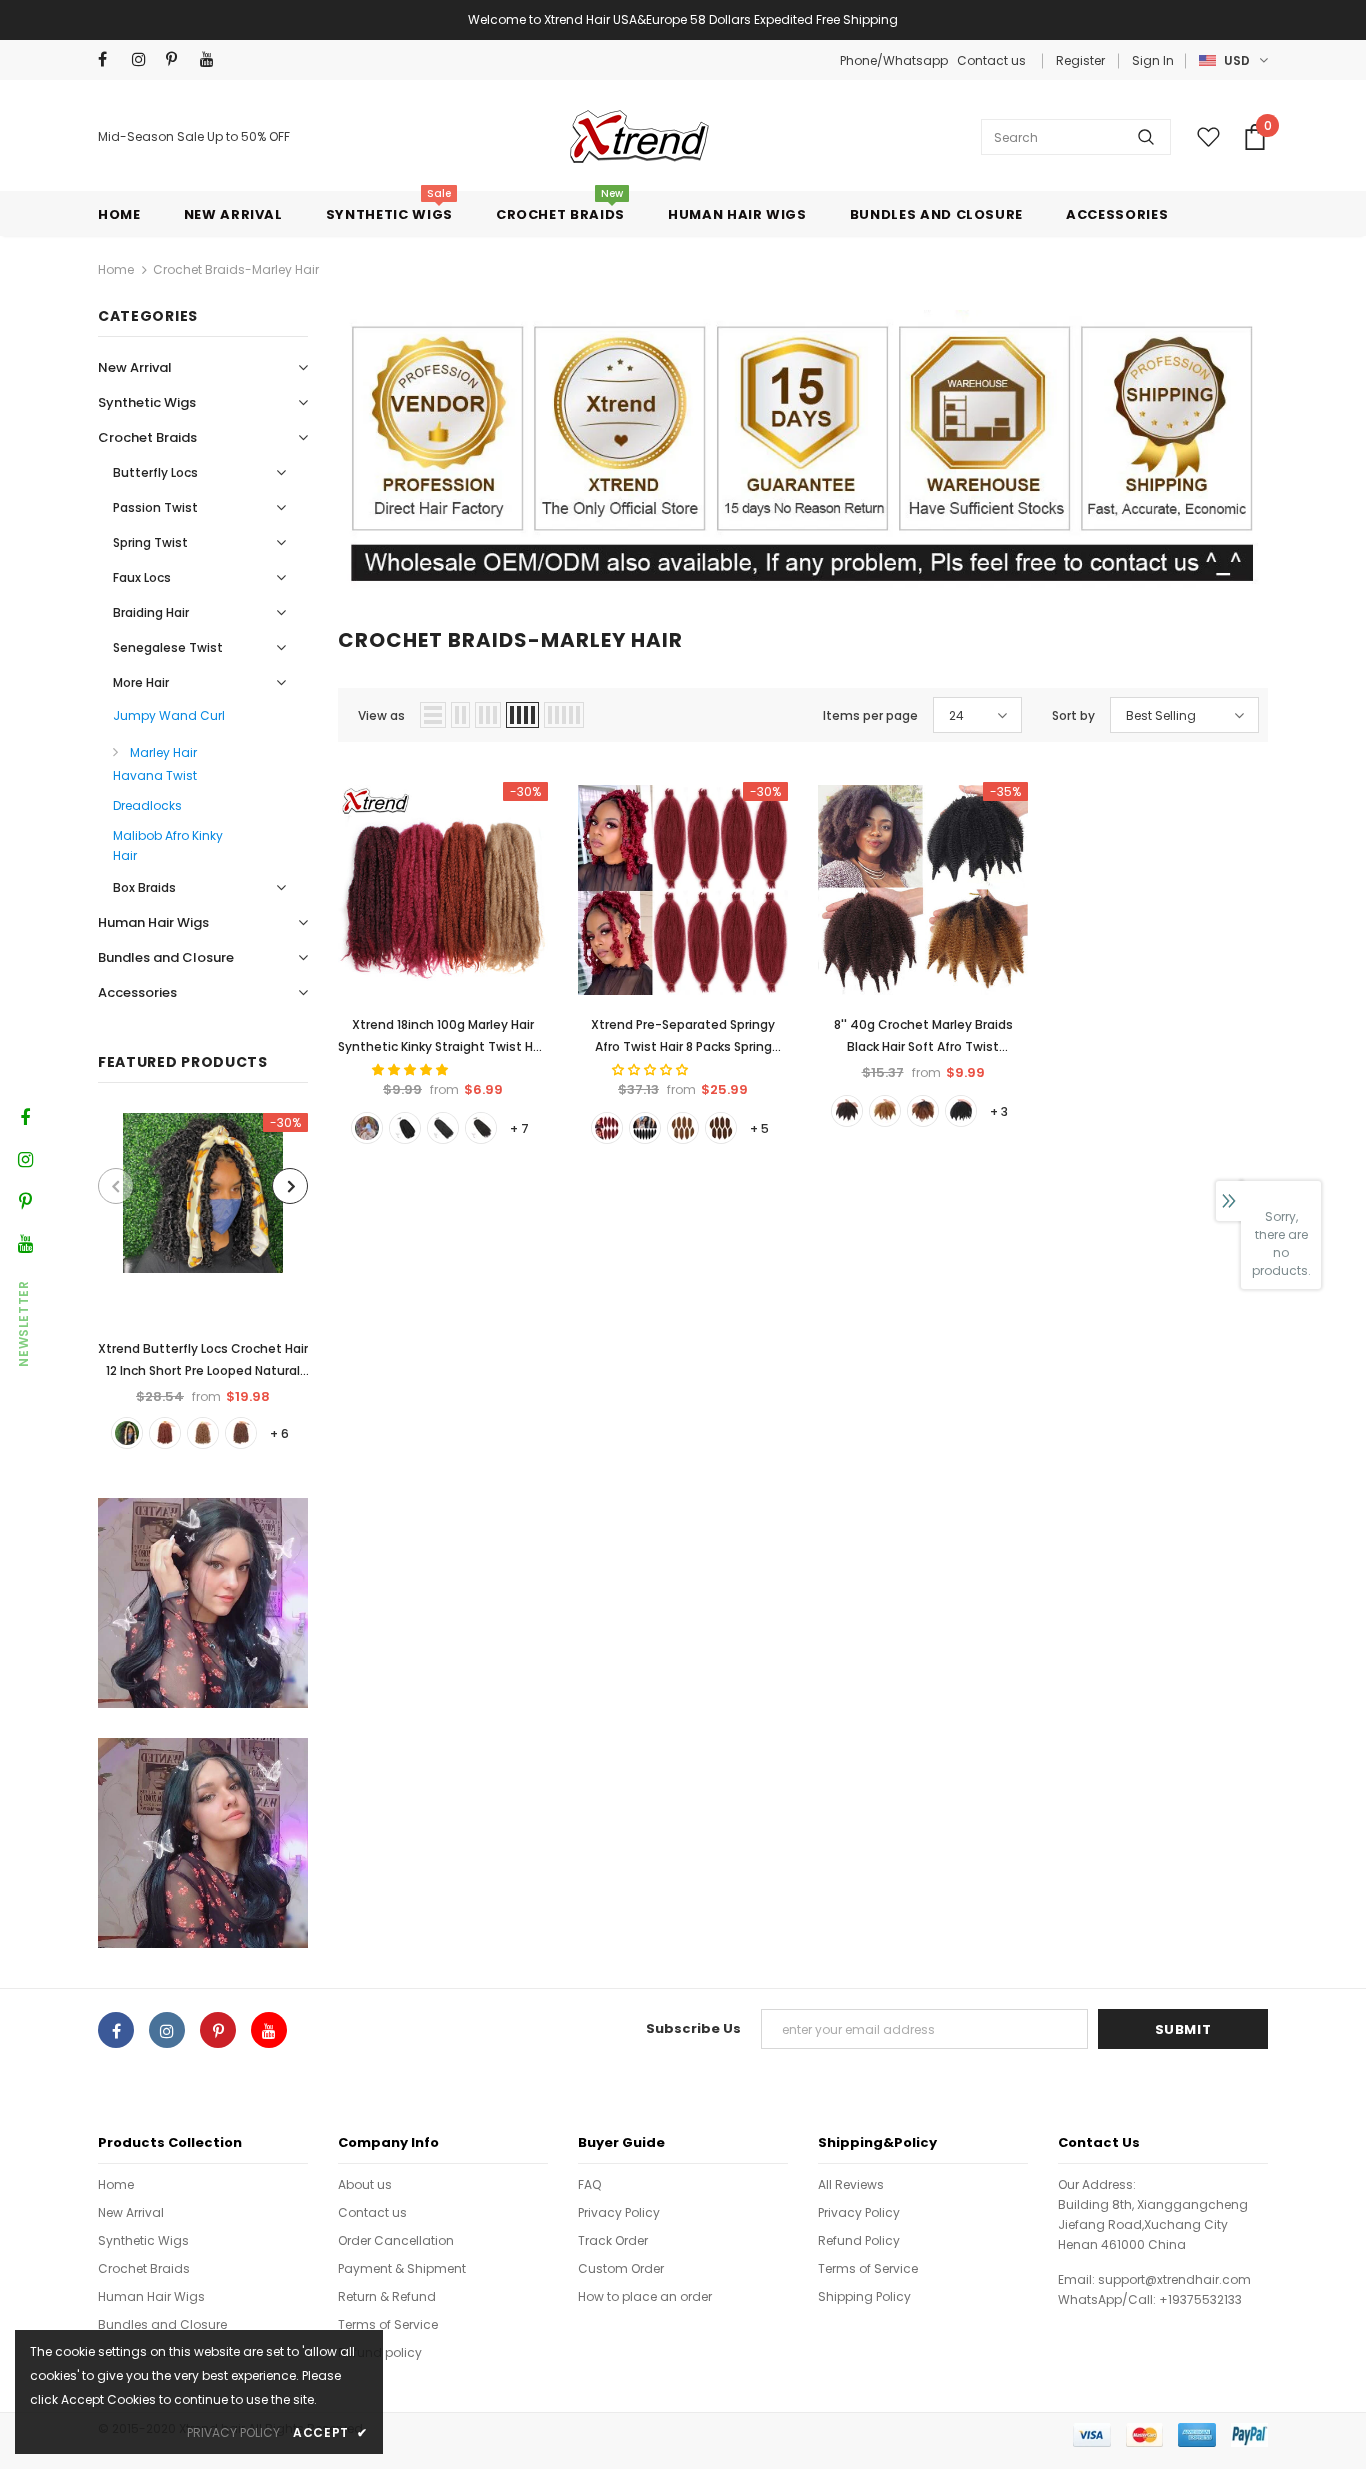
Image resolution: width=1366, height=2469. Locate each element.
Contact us (991, 60)
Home (116, 269)
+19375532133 (1200, 2299)
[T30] (923, 1111)
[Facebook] (110, 59)
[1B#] (127, 1433)
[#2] (481, 1128)
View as (381, 715)
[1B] (961, 1111)
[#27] (367, 1128)
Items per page (870, 715)
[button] (411, 1069)
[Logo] (636, 136)
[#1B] (443, 1128)
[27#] (203, 1433)
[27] (885, 1111)
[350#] (165, 1433)
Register (1080, 60)
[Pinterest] (178, 59)
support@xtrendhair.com (1174, 2279)
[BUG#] (607, 1128)
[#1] (405, 1128)
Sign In (1153, 60)
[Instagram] (144, 59)
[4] (847, 1111)
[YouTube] (212, 59)
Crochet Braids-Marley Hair (236, 269)
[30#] (241, 1433)
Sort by (1073, 715)
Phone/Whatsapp (895, 60)
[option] (203, 1280)
